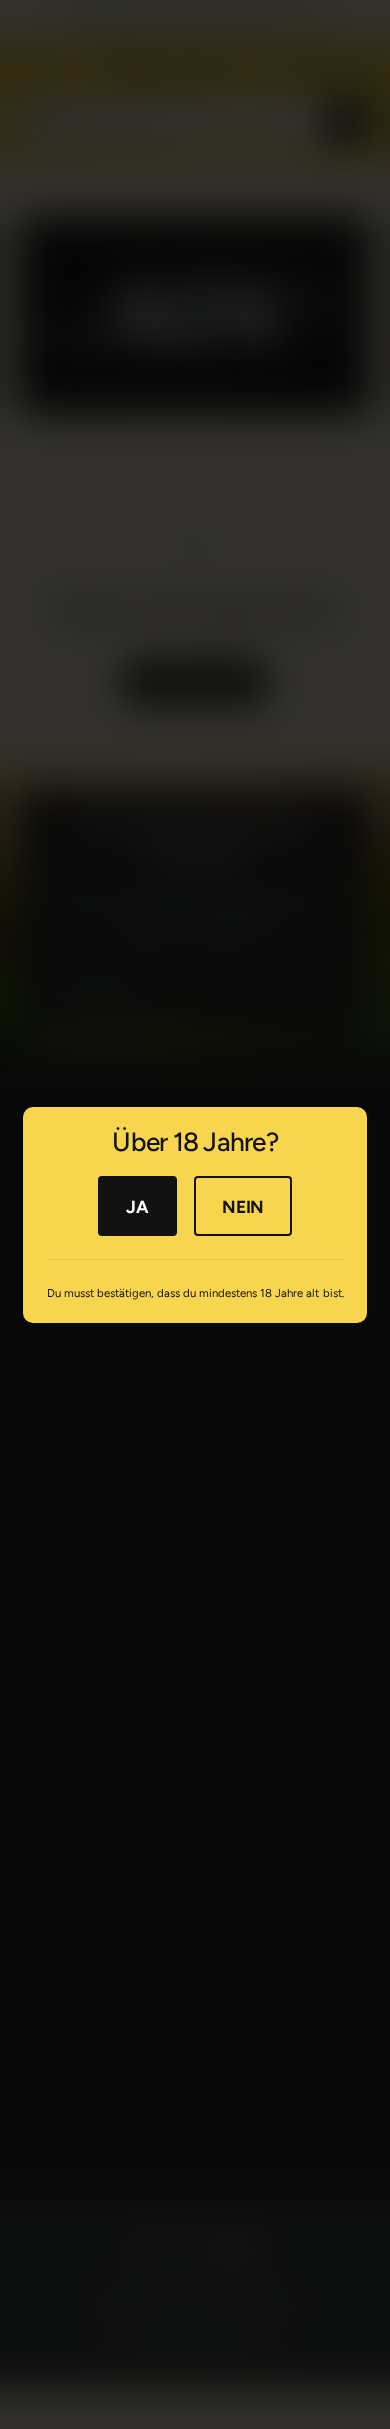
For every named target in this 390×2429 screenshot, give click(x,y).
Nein (243, 1205)
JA (137, 1205)
